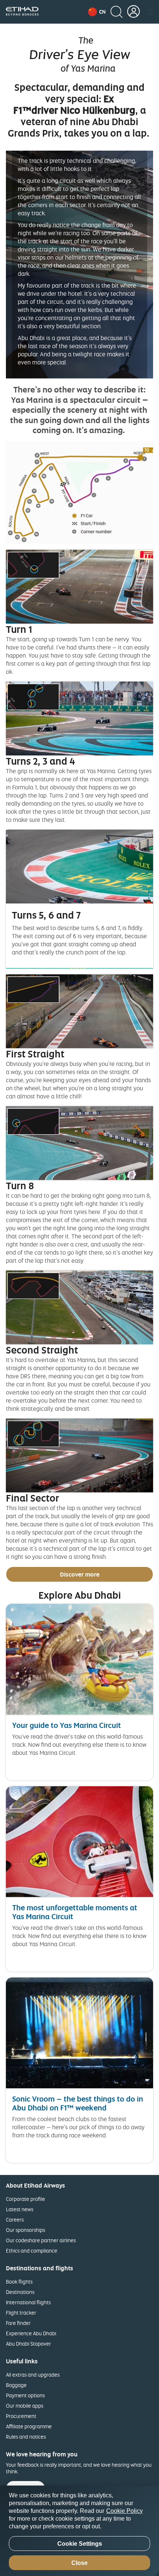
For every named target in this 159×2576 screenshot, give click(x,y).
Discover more (80, 1574)
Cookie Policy (124, 2511)
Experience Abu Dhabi (31, 2333)
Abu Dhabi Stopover (28, 2344)
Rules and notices (26, 2437)
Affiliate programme (29, 2426)
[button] (97, 12)
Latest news (20, 2209)
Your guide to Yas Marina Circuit (67, 1725)
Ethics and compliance (32, 2251)
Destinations (20, 2292)
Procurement (21, 2416)
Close (79, 2563)
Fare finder (18, 2323)
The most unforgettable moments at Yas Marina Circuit (75, 1912)
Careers (15, 2220)
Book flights (19, 2282)
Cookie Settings (80, 2544)
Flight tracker (21, 2313)
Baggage (16, 2385)
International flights (28, 2302)
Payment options (25, 2395)
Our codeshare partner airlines (41, 2240)
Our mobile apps (25, 2406)
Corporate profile (26, 2199)
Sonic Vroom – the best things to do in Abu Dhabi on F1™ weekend (78, 2103)
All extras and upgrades (33, 2375)
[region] (79, 2531)
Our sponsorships (26, 2230)
